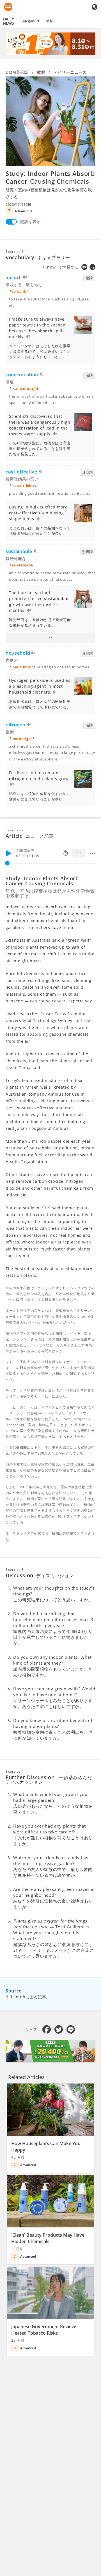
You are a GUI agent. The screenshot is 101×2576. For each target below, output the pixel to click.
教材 (50, 21)
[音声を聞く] (25, 278)
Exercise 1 (15, 252)
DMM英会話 (17, 72)
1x (79, 853)
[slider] (7, 863)
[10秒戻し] (66, 853)
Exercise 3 (15, 1570)
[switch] (11, 222)
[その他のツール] (93, 853)
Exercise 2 (15, 830)
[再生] (8, 853)
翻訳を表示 (31, 222)
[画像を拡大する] (50, 121)
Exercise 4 (15, 1771)
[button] (50, 638)
